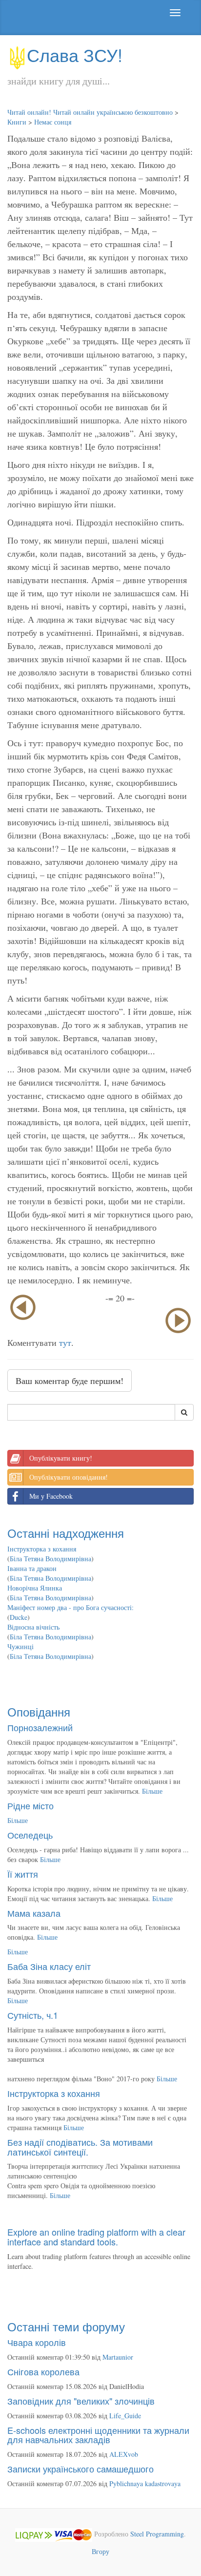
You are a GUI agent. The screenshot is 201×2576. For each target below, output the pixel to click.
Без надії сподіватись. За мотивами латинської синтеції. (80, 2147)
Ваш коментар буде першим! (70, 1381)
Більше (152, 1791)
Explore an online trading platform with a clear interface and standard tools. (96, 2237)
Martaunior (118, 2357)
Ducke (19, 1617)
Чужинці (20, 1646)
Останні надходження (66, 1533)
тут (65, 1342)
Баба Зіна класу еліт (49, 1966)
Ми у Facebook (51, 1496)
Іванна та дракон (32, 1568)
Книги (17, 122)
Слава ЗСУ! (75, 54)
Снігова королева (43, 2371)
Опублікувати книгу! (61, 1458)
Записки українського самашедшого (80, 2469)
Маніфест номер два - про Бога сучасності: (70, 1607)
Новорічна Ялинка (35, 1588)
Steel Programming (157, 2534)
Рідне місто (30, 1805)
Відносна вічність (33, 1627)
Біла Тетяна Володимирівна (50, 1559)
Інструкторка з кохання (42, 1549)
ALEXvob (124, 2454)
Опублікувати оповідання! (69, 1477)
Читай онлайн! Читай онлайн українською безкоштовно (90, 112)
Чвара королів (37, 2342)
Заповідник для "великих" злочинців (81, 2401)
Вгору (100, 2551)
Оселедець (30, 1835)
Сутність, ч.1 (33, 2015)
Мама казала (34, 1913)
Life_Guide (125, 2416)
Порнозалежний (40, 1727)
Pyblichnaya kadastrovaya (145, 2483)
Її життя (23, 1874)
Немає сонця (53, 122)
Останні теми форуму (66, 2326)
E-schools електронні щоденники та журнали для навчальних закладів (98, 2435)
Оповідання (39, 1711)
